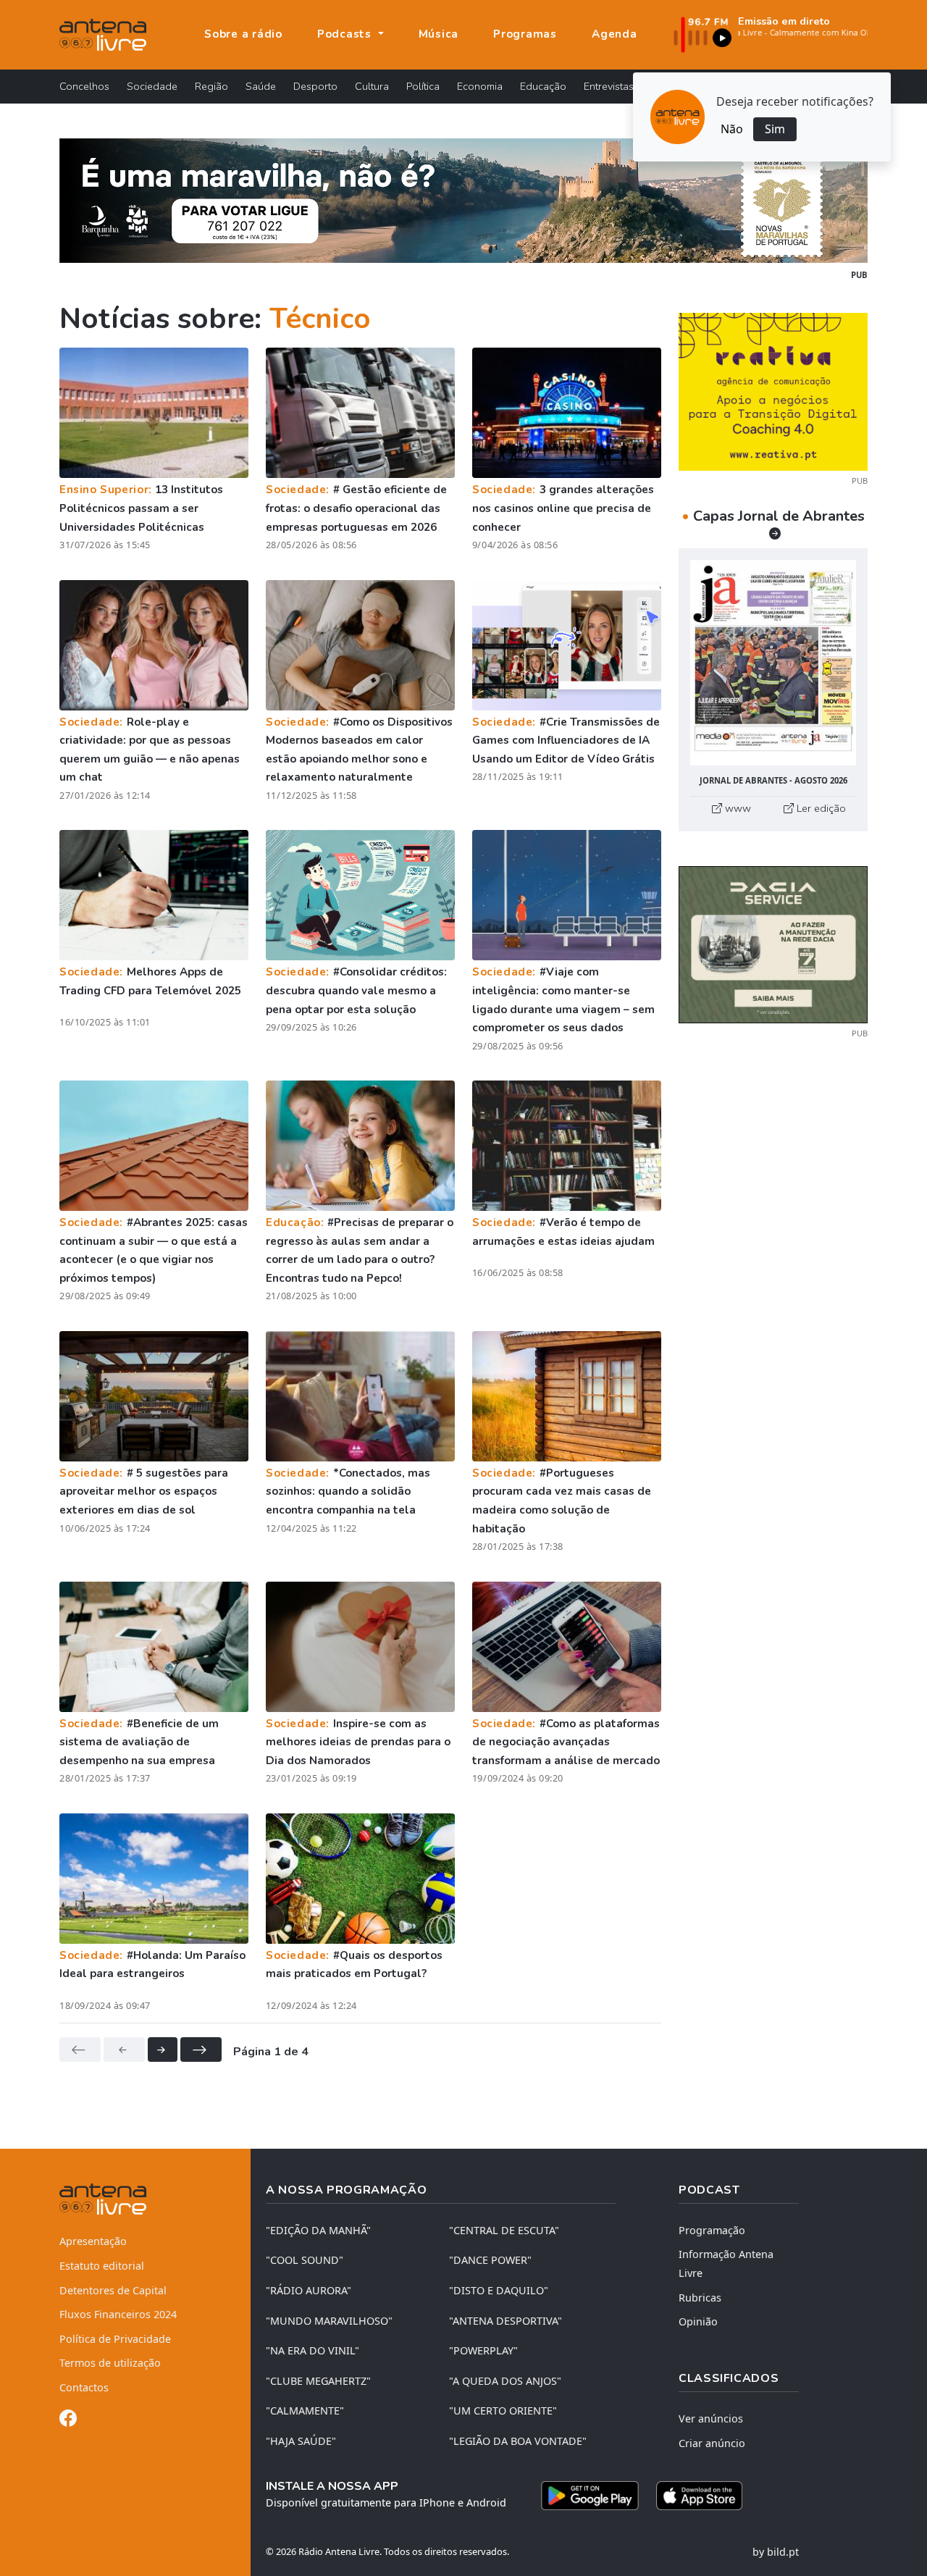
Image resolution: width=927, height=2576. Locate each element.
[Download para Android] (590, 2496)
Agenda (614, 34)
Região (211, 86)
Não (732, 129)
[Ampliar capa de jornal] (773, 663)
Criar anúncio (712, 2443)
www (737, 808)
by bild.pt (776, 2552)
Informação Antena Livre (726, 2264)
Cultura (372, 86)
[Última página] (201, 2050)
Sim (775, 129)
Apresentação (93, 2241)
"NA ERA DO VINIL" (313, 2350)
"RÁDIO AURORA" (309, 2290)
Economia (480, 86)
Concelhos (84, 86)
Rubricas (700, 2298)
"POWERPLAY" (483, 2350)
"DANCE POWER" (490, 2260)
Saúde (261, 86)
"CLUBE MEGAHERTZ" (318, 2381)
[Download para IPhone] (699, 2496)
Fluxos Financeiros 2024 (118, 2314)
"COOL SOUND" (305, 2260)
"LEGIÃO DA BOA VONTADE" (518, 2441)
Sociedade (152, 86)
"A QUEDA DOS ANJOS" (505, 2381)
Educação (543, 86)
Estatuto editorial (102, 2266)
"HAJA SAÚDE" (301, 2441)
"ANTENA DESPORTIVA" (506, 2321)
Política (423, 86)
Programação (712, 2230)
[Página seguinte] (163, 2050)
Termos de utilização (110, 2363)
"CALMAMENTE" (305, 2411)
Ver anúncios (711, 2418)
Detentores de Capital (113, 2290)
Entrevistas (609, 86)
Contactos (84, 2387)
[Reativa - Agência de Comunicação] (773, 390)
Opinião (698, 2321)
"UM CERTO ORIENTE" (503, 2411)
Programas (525, 34)
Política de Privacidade (115, 2339)
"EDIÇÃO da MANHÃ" (318, 2230)
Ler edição (820, 808)
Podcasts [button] (346, 34)
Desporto (315, 86)
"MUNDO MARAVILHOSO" (329, 2321)
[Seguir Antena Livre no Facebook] (68, 2421)
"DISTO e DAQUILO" (499, 2290)
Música (439, 34)
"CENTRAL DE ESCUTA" (504, 2230)
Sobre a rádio (243, 34)
